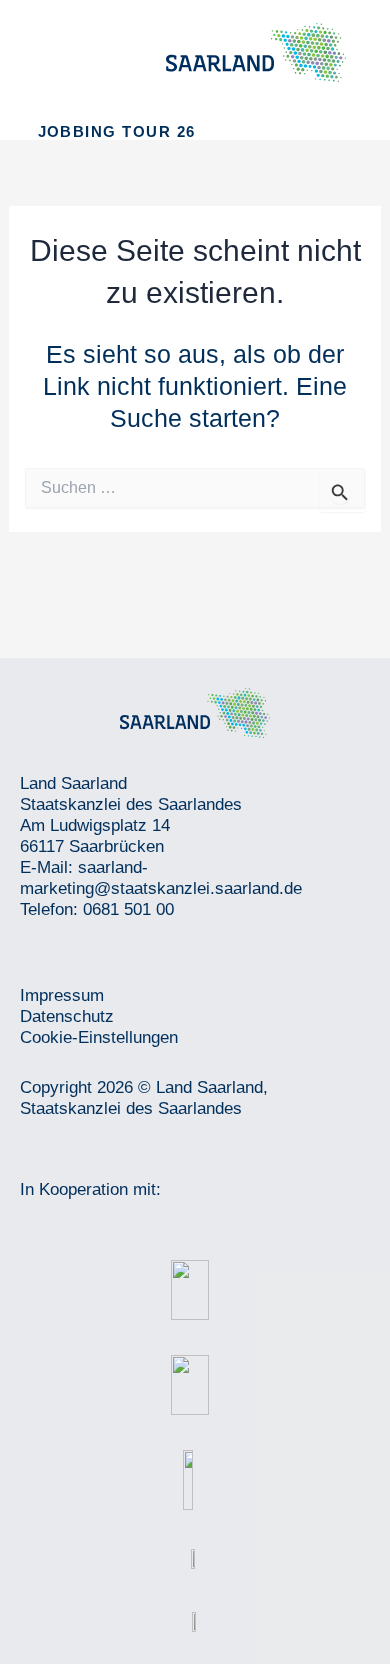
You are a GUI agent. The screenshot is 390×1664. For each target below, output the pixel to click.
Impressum (62, 995)
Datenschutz (67, 1016)
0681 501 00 (128, 909)
